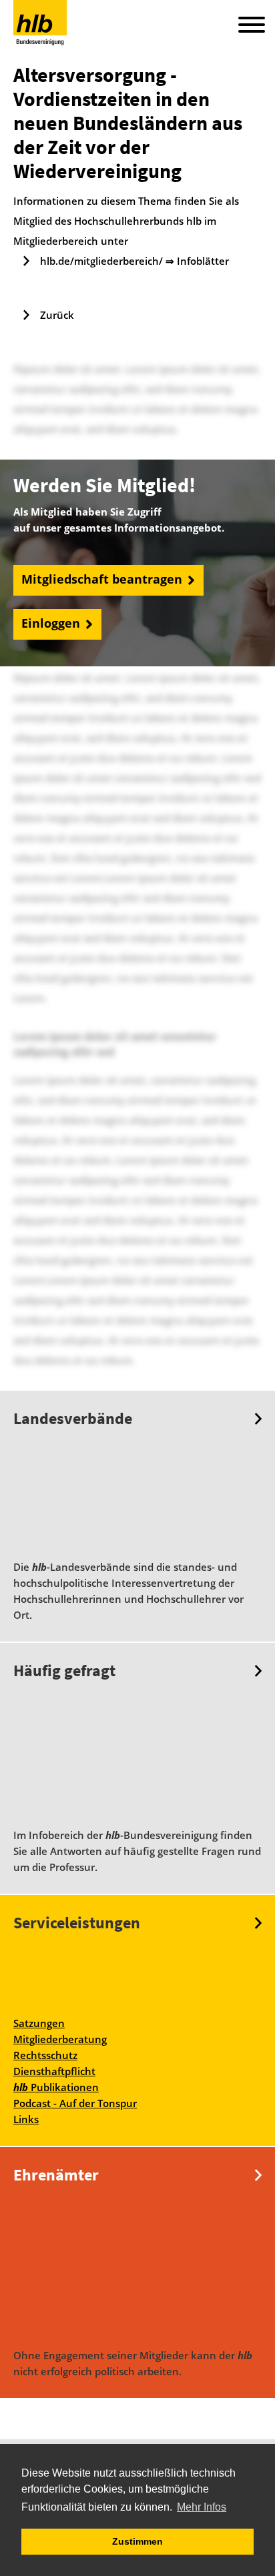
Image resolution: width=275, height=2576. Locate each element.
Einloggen (51, 624)
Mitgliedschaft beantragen (102, 580)
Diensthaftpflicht (54, 2071)
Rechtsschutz (45, 2055)
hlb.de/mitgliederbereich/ (101, 261)
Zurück (57, 315)
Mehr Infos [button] (202, 2507)
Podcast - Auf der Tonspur (75, 2103)
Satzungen (39, 2023)
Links (26, 2119)
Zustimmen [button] (137, 2541)
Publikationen (56, 2087)
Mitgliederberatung (60, 2039)
